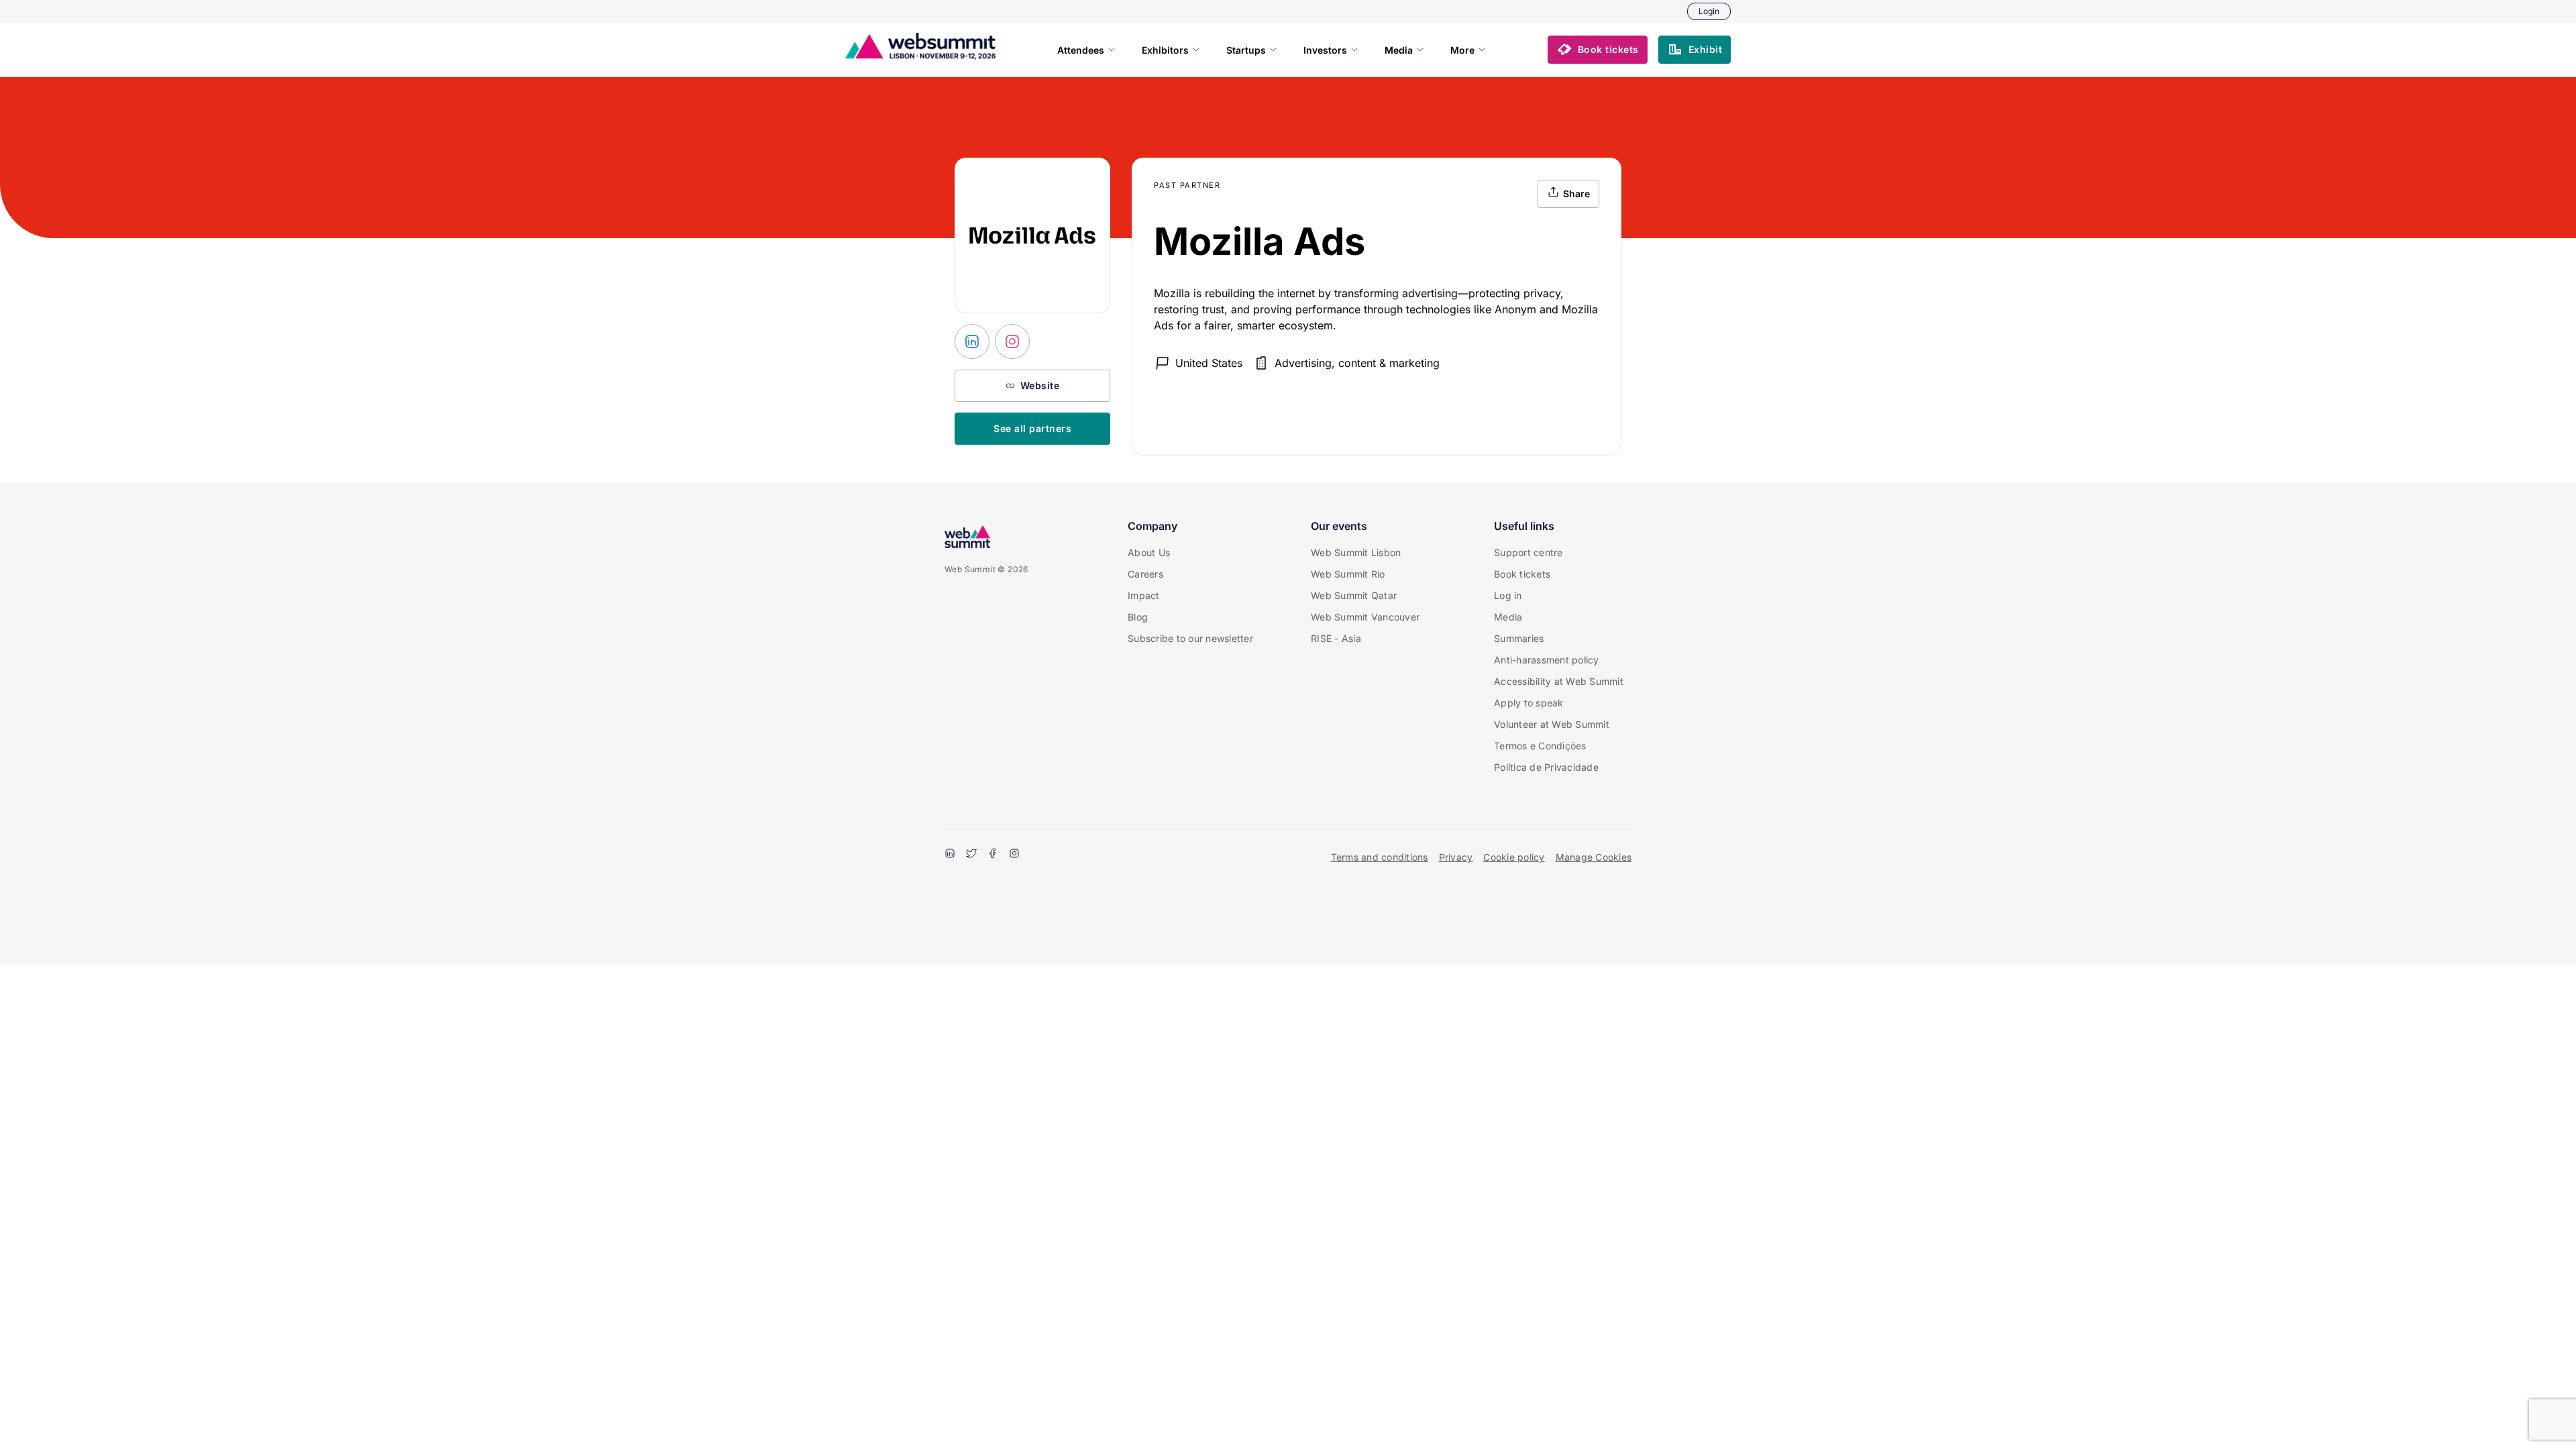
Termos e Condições (1540, 746)
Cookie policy (1514, 857)
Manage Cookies (1594, 857)
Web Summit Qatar (1354, 595)
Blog (1138, 617)
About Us (1149, 552)
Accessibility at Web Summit (1559, 681)
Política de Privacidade (1546, 767)
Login (1709, 11)
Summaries (1519, 638)
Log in (1508, 595)
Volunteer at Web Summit (1552, 724)
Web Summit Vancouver (1365, 617)
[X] (971, 855)
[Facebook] (993, 855)
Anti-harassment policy (1547, 660)
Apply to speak (1529, 703)
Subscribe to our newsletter (1190, 638)
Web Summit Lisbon (1356, 552)
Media (1508, 617)
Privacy (1456, 857)
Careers (1145, 574)
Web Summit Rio (1348, 574)
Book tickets (1522, 574)
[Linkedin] (950, 855)
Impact (1144, 595)
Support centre (1528, 552)
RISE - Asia (1336, 638)
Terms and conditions (1380, 857)
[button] (1598, 50)
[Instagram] (1014, 855)
